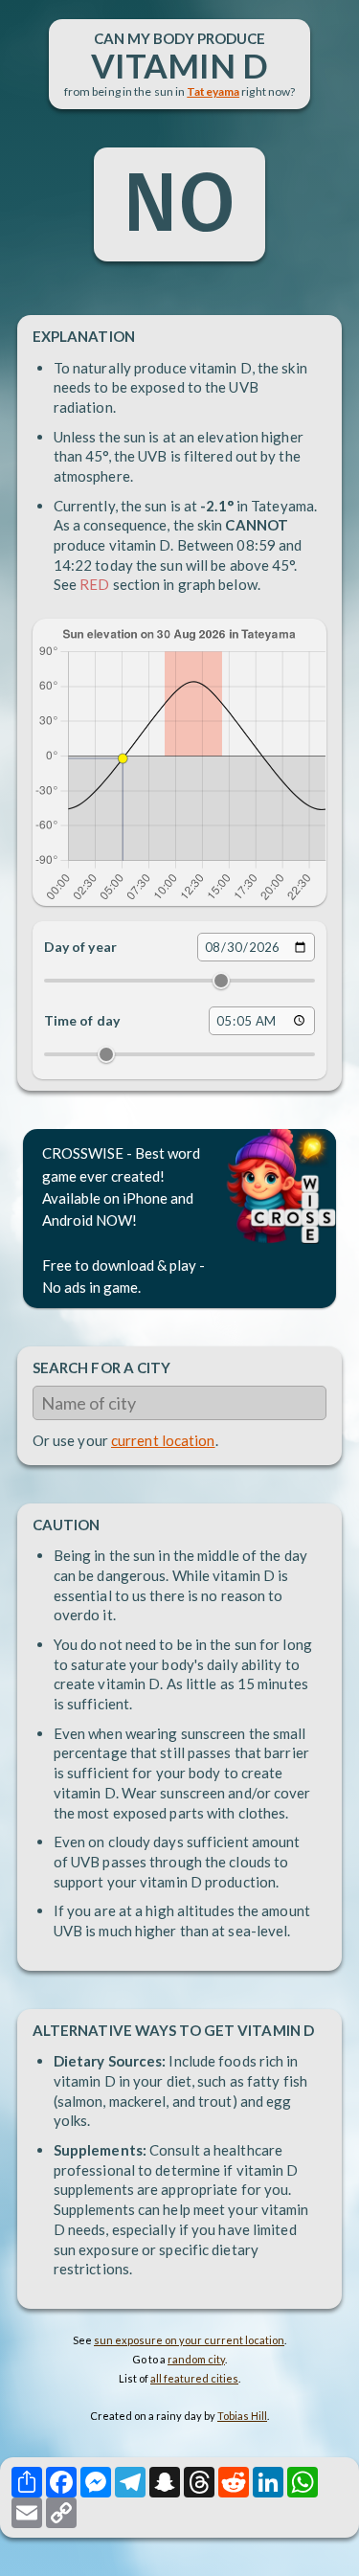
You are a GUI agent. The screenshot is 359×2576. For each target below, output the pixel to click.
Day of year (80, 947)
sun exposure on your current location (189, 2340)
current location (163, 1440)
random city (196, 2359)
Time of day (82, 1020)
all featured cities (194, 2378)
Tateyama (213, 91)
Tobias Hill (242, 2416)
